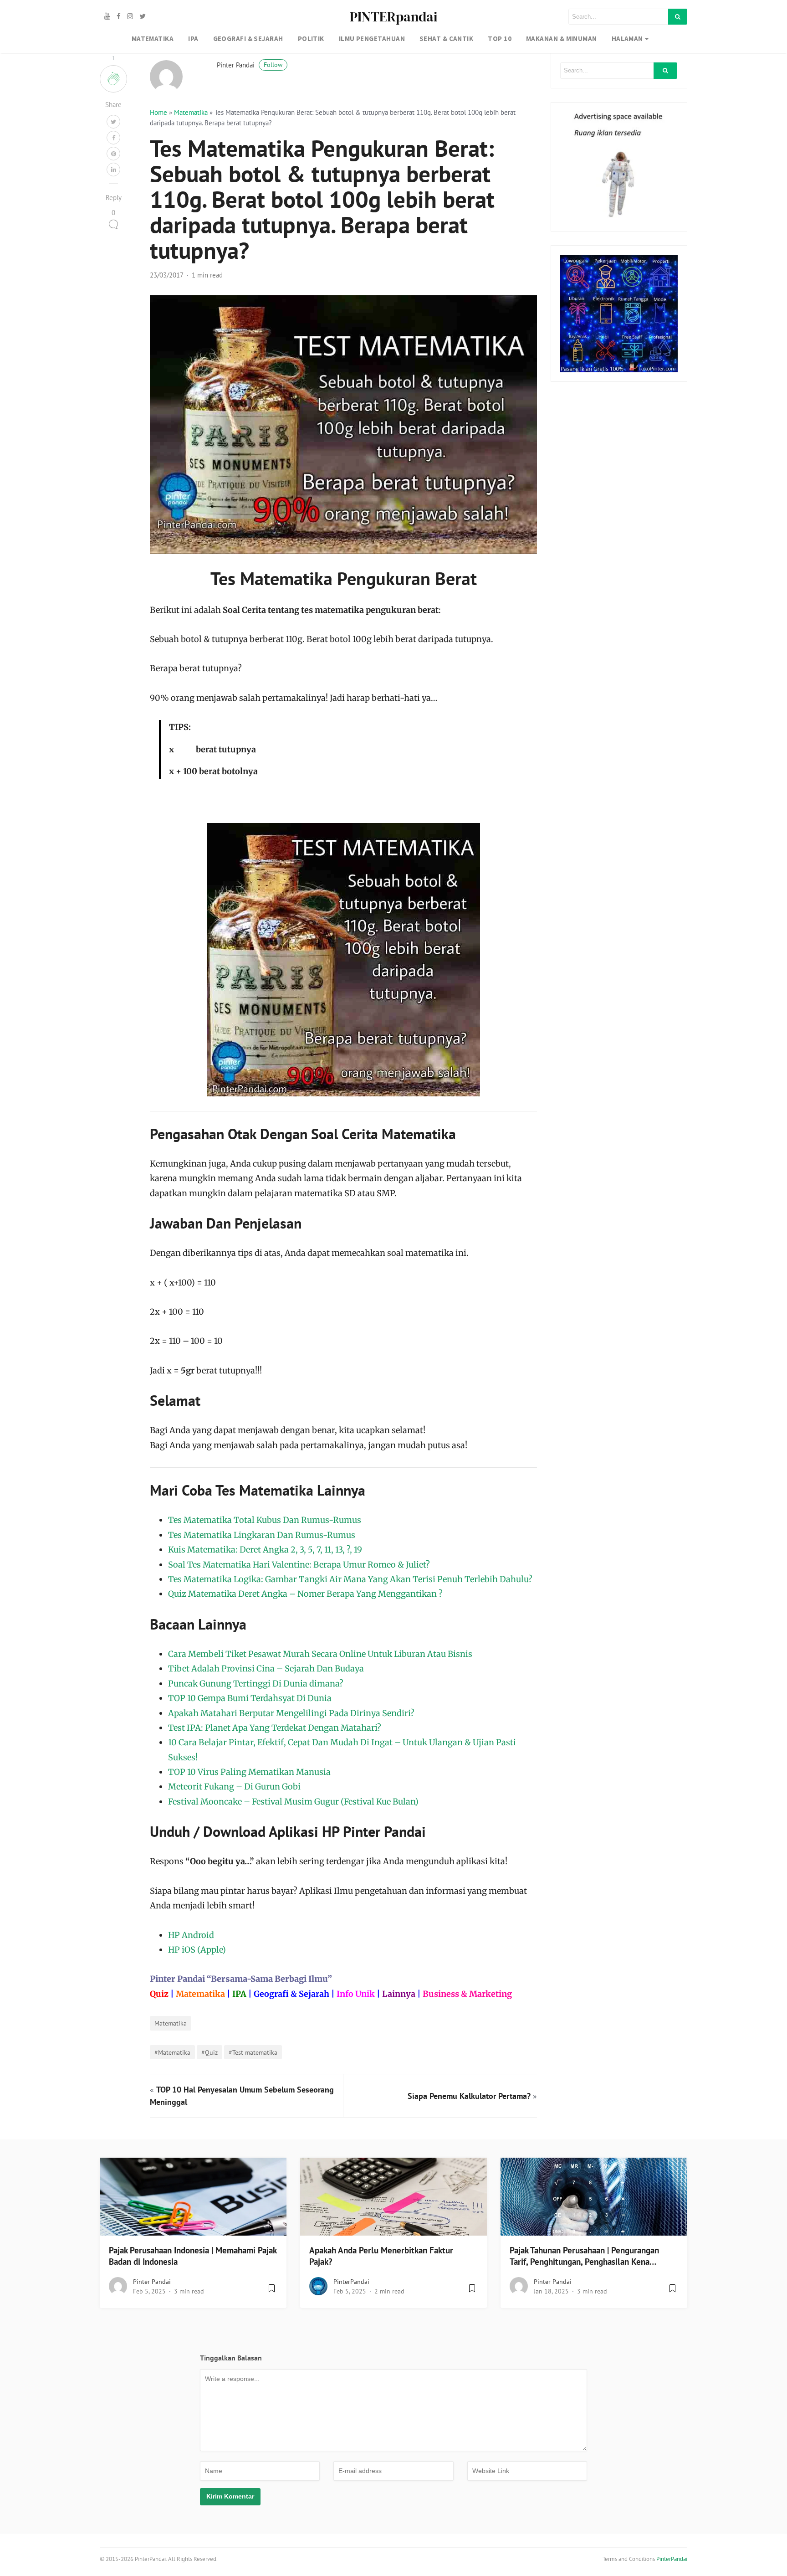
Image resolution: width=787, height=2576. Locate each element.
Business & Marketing (467, 1994)
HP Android (191, 1935)
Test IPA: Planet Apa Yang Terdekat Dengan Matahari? (275, 1728)
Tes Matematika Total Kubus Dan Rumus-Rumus (265, 1520)
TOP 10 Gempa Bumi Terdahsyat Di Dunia (250, 1698)
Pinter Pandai (250, 65)
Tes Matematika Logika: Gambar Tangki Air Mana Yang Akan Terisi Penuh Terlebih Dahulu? (350, 1579)
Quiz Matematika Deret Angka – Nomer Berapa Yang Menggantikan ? (305, 1594)
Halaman (627, 39)
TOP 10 (500, 39)
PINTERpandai (393, 17)
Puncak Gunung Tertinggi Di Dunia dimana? (256, 1684)
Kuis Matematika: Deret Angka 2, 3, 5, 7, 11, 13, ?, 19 (265, 1550)
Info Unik (356, 1994)
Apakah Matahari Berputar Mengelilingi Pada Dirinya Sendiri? (291, 1713)
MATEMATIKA (153, 39)
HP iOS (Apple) (197, 1950)
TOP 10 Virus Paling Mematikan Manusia (249, 1772)
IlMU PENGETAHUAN (372, 39)
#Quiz (210, 2052)
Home (158, 112)
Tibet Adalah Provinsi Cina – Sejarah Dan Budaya (266, 1668)
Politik (311, 39)
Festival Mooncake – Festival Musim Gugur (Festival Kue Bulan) (293, 1802)
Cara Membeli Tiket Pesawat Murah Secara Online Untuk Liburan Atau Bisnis (320, 1654)
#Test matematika (253, 2052)
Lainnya (399, 1994)
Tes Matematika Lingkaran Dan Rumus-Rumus (262, 1535)
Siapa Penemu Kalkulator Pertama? (469, 2096)
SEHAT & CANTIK (446, 39)
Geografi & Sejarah (291, 1994)
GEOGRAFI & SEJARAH (248, 39)
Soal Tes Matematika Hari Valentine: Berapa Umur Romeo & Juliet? (299, 1565)
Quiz (159, 1994)
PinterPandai (351, 2282)
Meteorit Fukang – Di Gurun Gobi (234, 1787)
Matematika (191, 112)
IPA (193, 39)
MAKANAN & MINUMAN (562, 39)
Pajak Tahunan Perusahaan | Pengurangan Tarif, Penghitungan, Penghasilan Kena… (584, 2256)
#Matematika (172, 2052)
